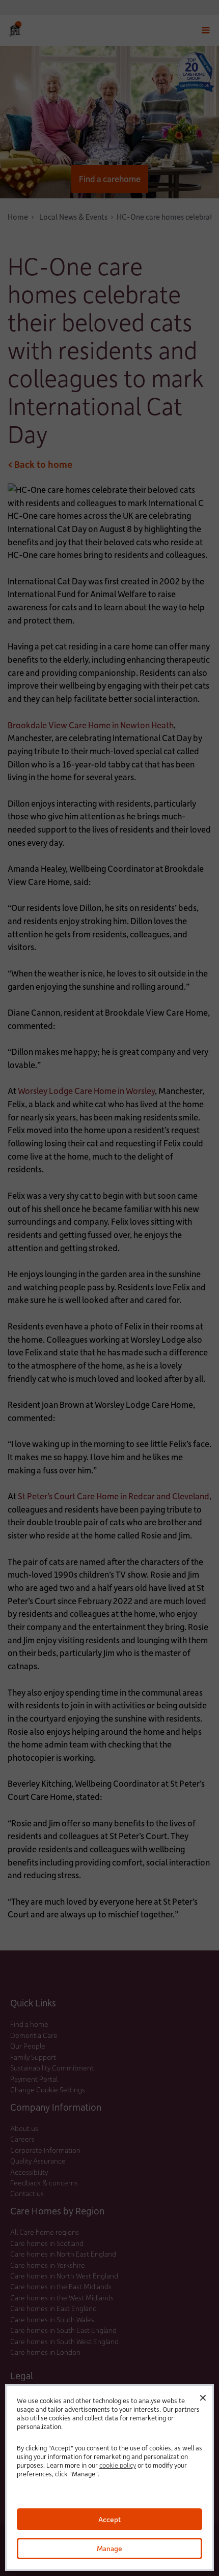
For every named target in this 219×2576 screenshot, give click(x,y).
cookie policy (118, 2465)
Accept (109, 2519)
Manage (109, 2548)
